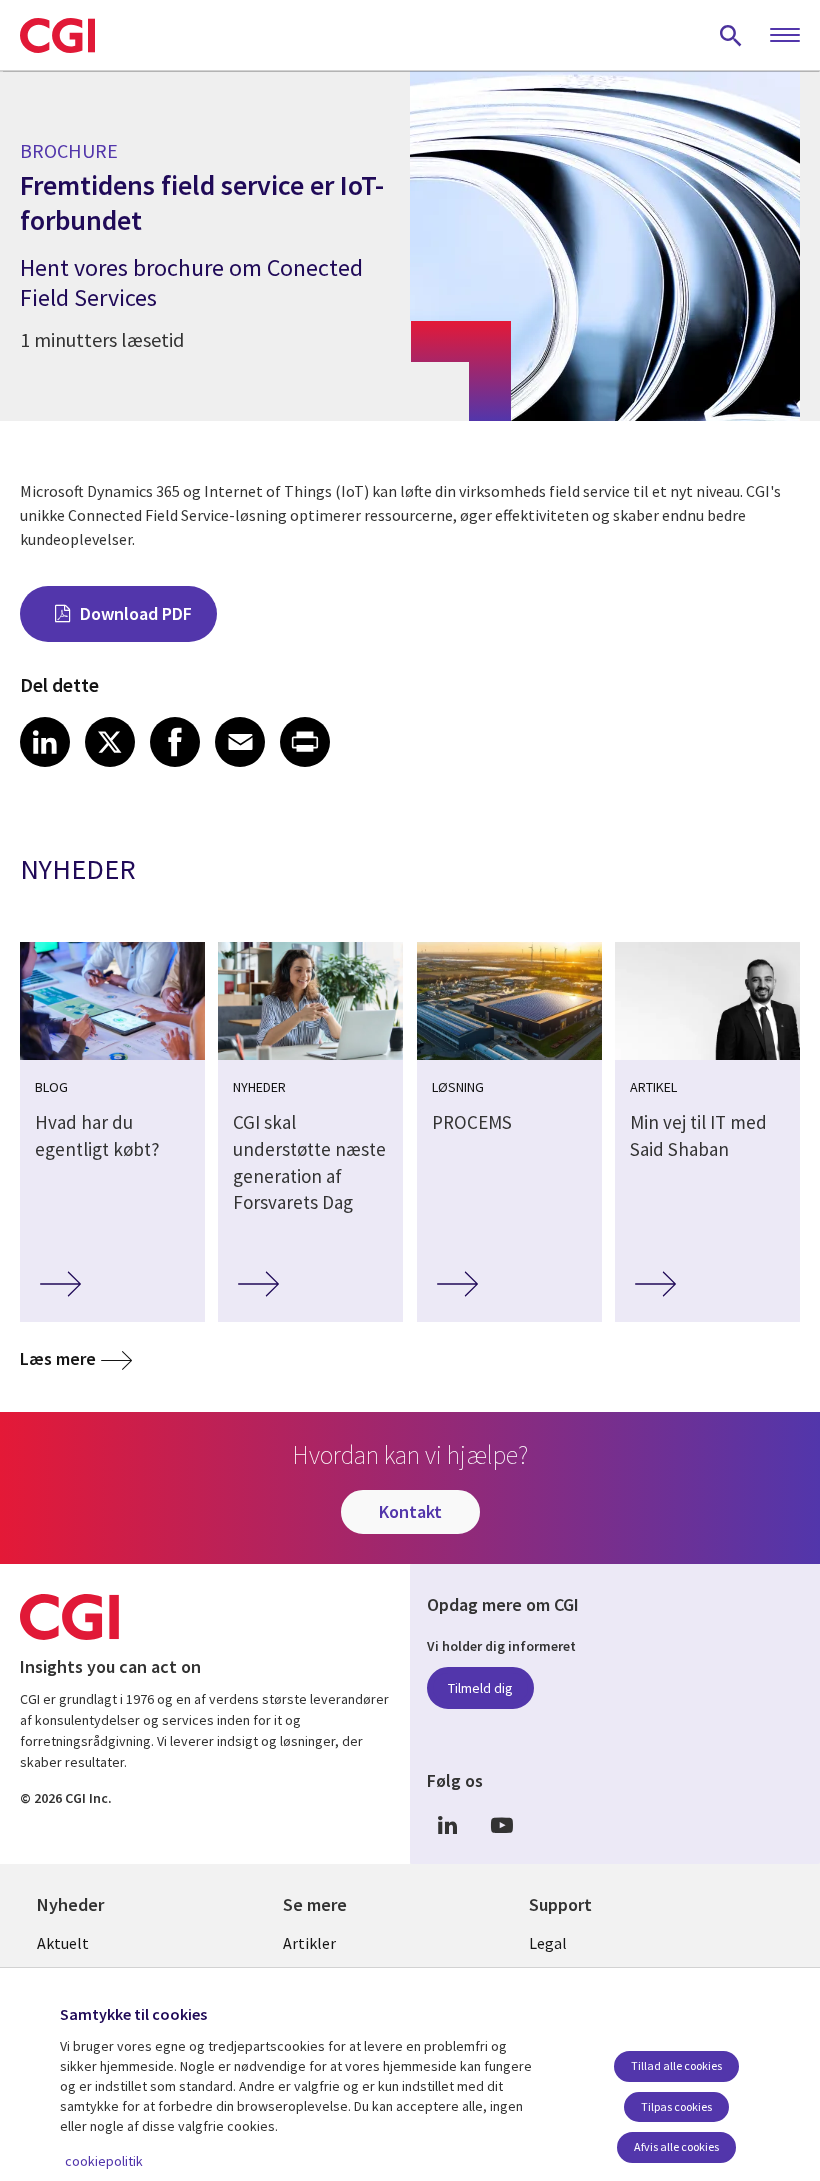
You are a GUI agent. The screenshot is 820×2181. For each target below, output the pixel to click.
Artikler (309, 1943)
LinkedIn (447, 1824)
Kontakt (410, 1511)
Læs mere (58, 1358)
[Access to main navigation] (785, 36)
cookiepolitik (104, 2161)
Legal (548, 1943)
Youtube (502, 1824)
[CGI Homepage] (57, 35)
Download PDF (136, 613)
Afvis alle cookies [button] (676, 2146)
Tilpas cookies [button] (676, 2106)
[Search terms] (731, 35)
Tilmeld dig (480, 1688)
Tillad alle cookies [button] (676, 2065)
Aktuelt (63, 1943)
